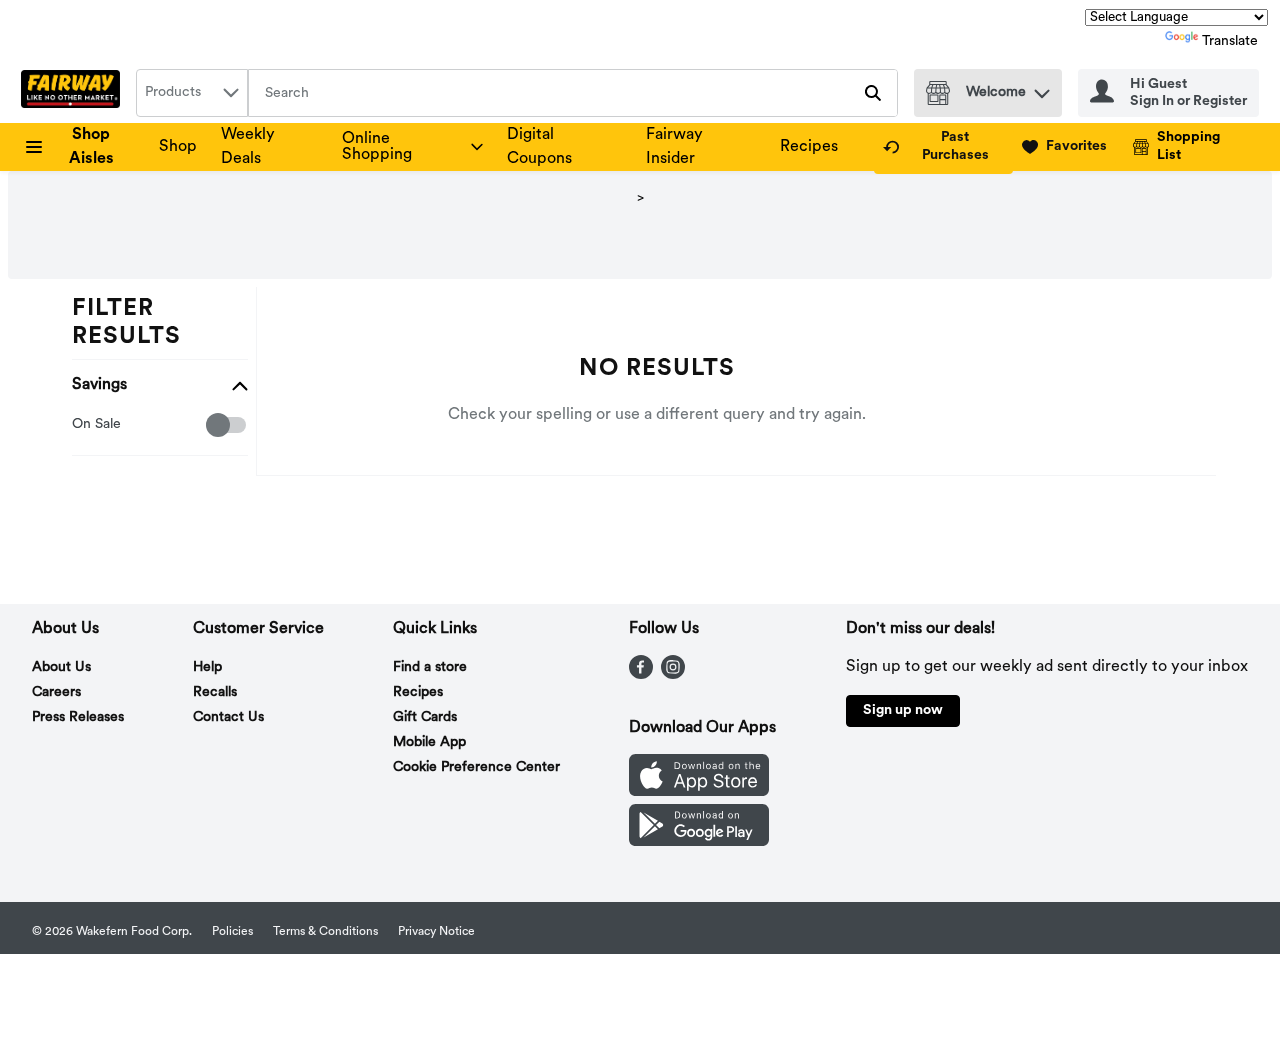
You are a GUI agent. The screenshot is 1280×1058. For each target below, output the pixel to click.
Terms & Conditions (325, 932)
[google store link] (699, 842)
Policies (232, 932)
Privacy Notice (436, 932)
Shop (178, 147)
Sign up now (903, 710)
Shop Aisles (91, 147)
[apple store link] (699, 792)
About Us (61, 667)
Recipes (809, 147)
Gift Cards (425, 717)
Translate (1230, 41)
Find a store (430, 667)
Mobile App (429, 742)
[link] (943, 147)
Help (207, 667)
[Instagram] (673, 675)
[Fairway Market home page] (74, 93)
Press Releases (78, 717)
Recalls (215, 692)
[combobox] (192, 93)
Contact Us (228, 717)
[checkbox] (82, 425)
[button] (1042, 88)
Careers (56, 692)
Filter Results (126, 323)
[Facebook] (641, 675)
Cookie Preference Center (476, 767)
